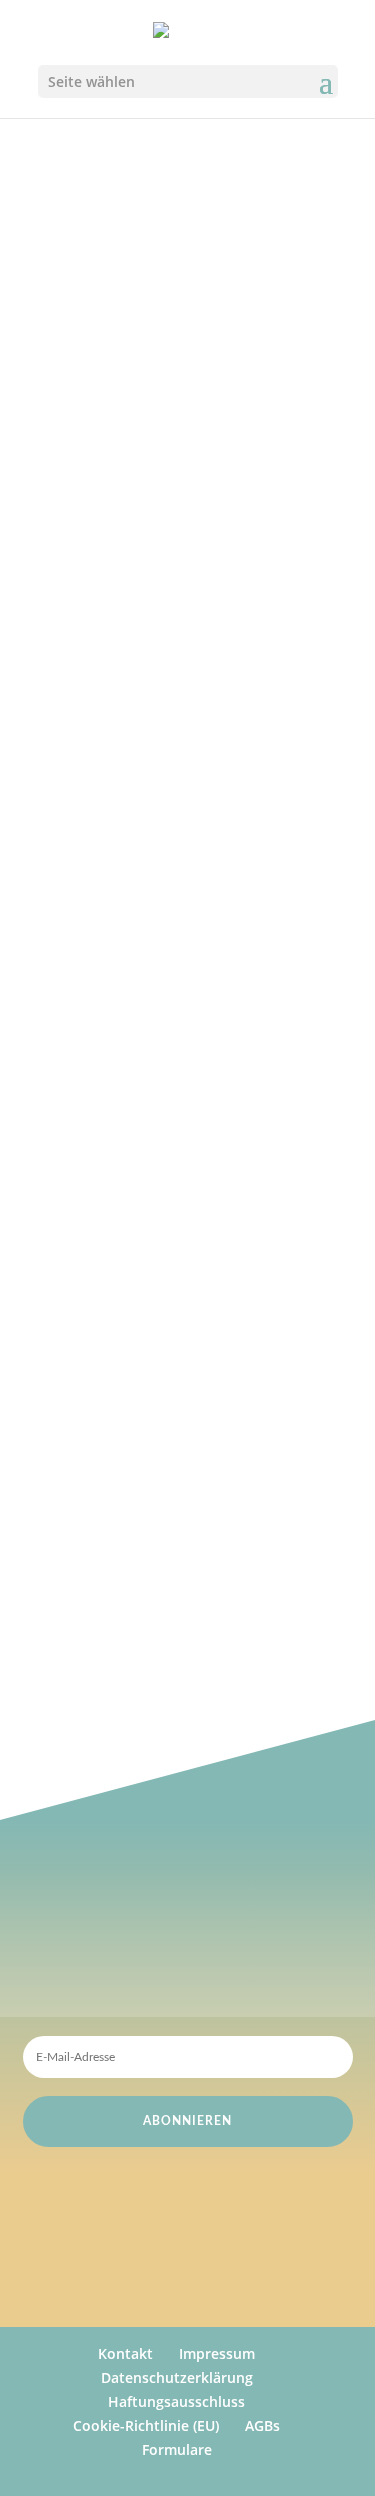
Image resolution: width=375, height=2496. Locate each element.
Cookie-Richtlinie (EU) (146, 2425)
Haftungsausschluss (176, 2401)
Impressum (217, 2353)
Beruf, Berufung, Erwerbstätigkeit (180, 1049)
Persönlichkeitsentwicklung (158, 1076)
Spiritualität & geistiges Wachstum (183, 1103)
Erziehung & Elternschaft (148, 967)
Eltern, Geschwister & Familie (165, 1022)
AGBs (262, 2425)
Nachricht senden (237, 1148)
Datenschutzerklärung (177, 2377)
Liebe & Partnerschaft (138, 995)
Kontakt (125, 2353)
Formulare (177, 2449)
